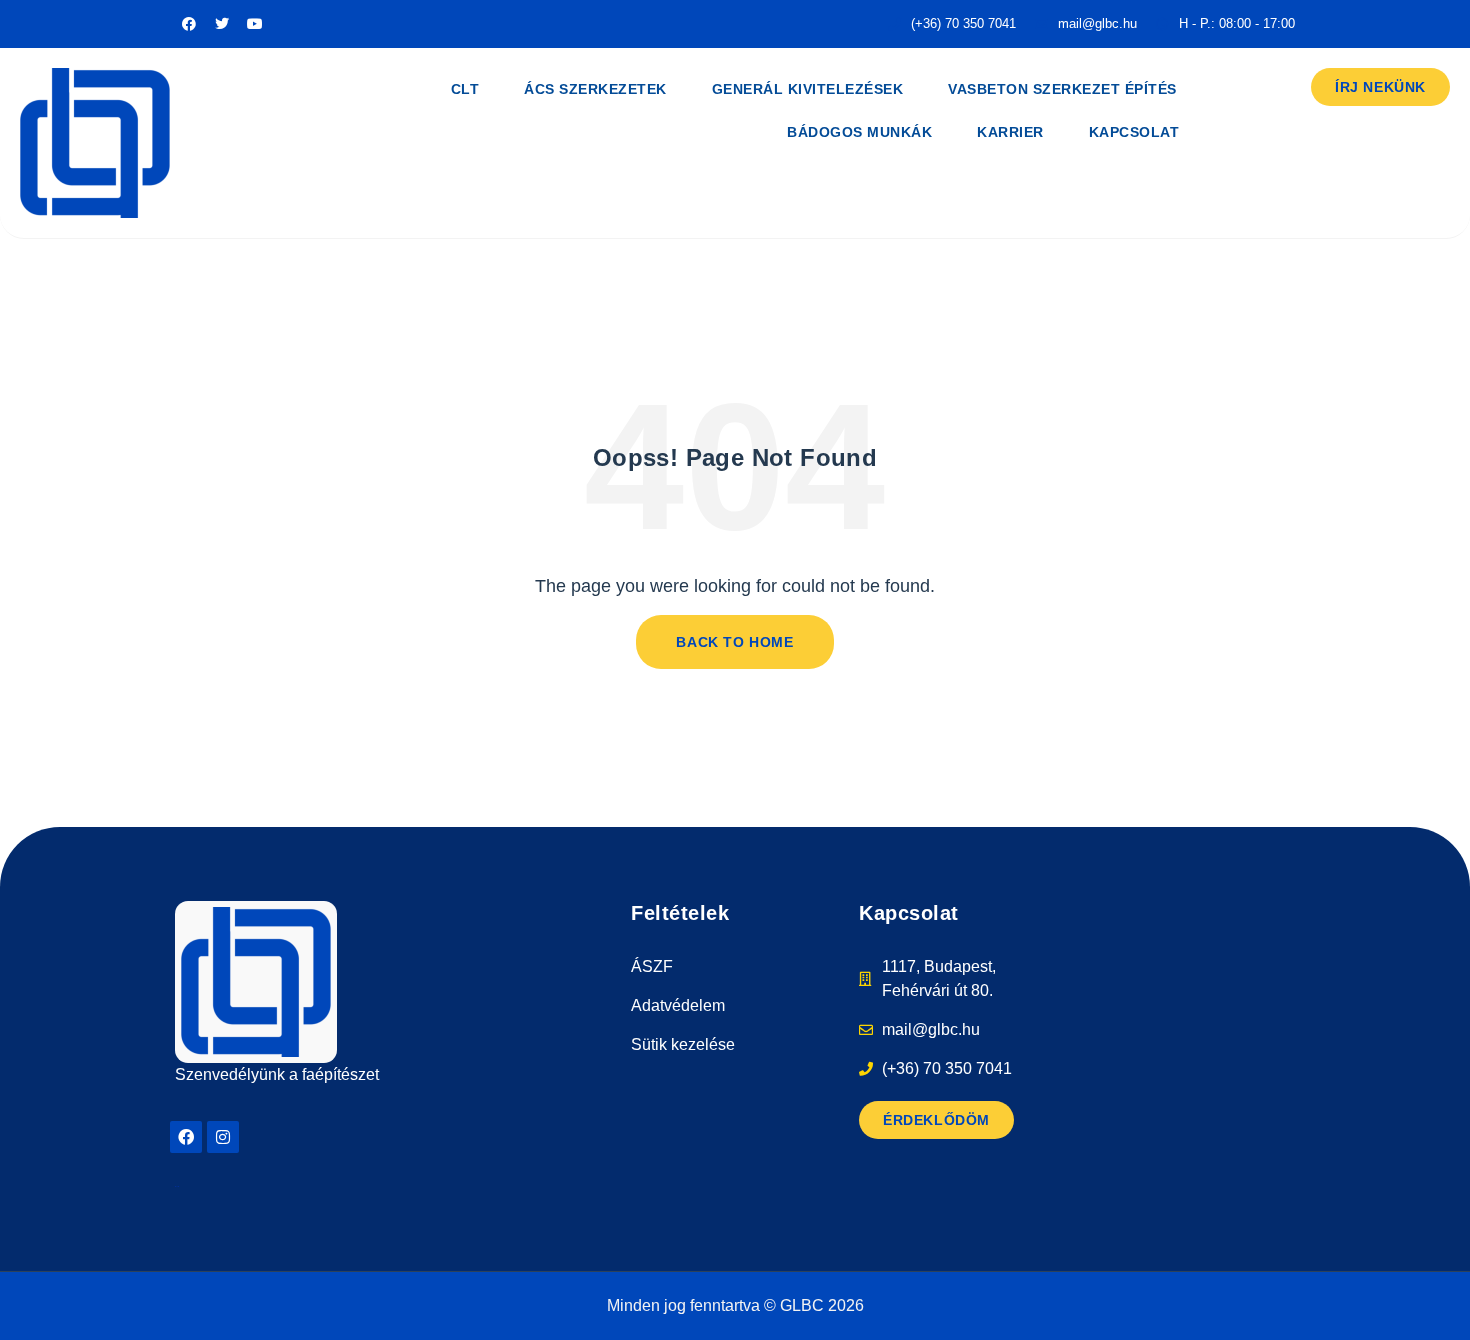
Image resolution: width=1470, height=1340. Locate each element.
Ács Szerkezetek (595, 89)
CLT (465, 89)
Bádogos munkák (859, 132)
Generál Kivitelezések (808, 89)
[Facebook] (186, 1137)
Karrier (1010, 132)
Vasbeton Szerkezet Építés (1062, 89)
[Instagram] (223, 1137)
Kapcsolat (1134, 132)
